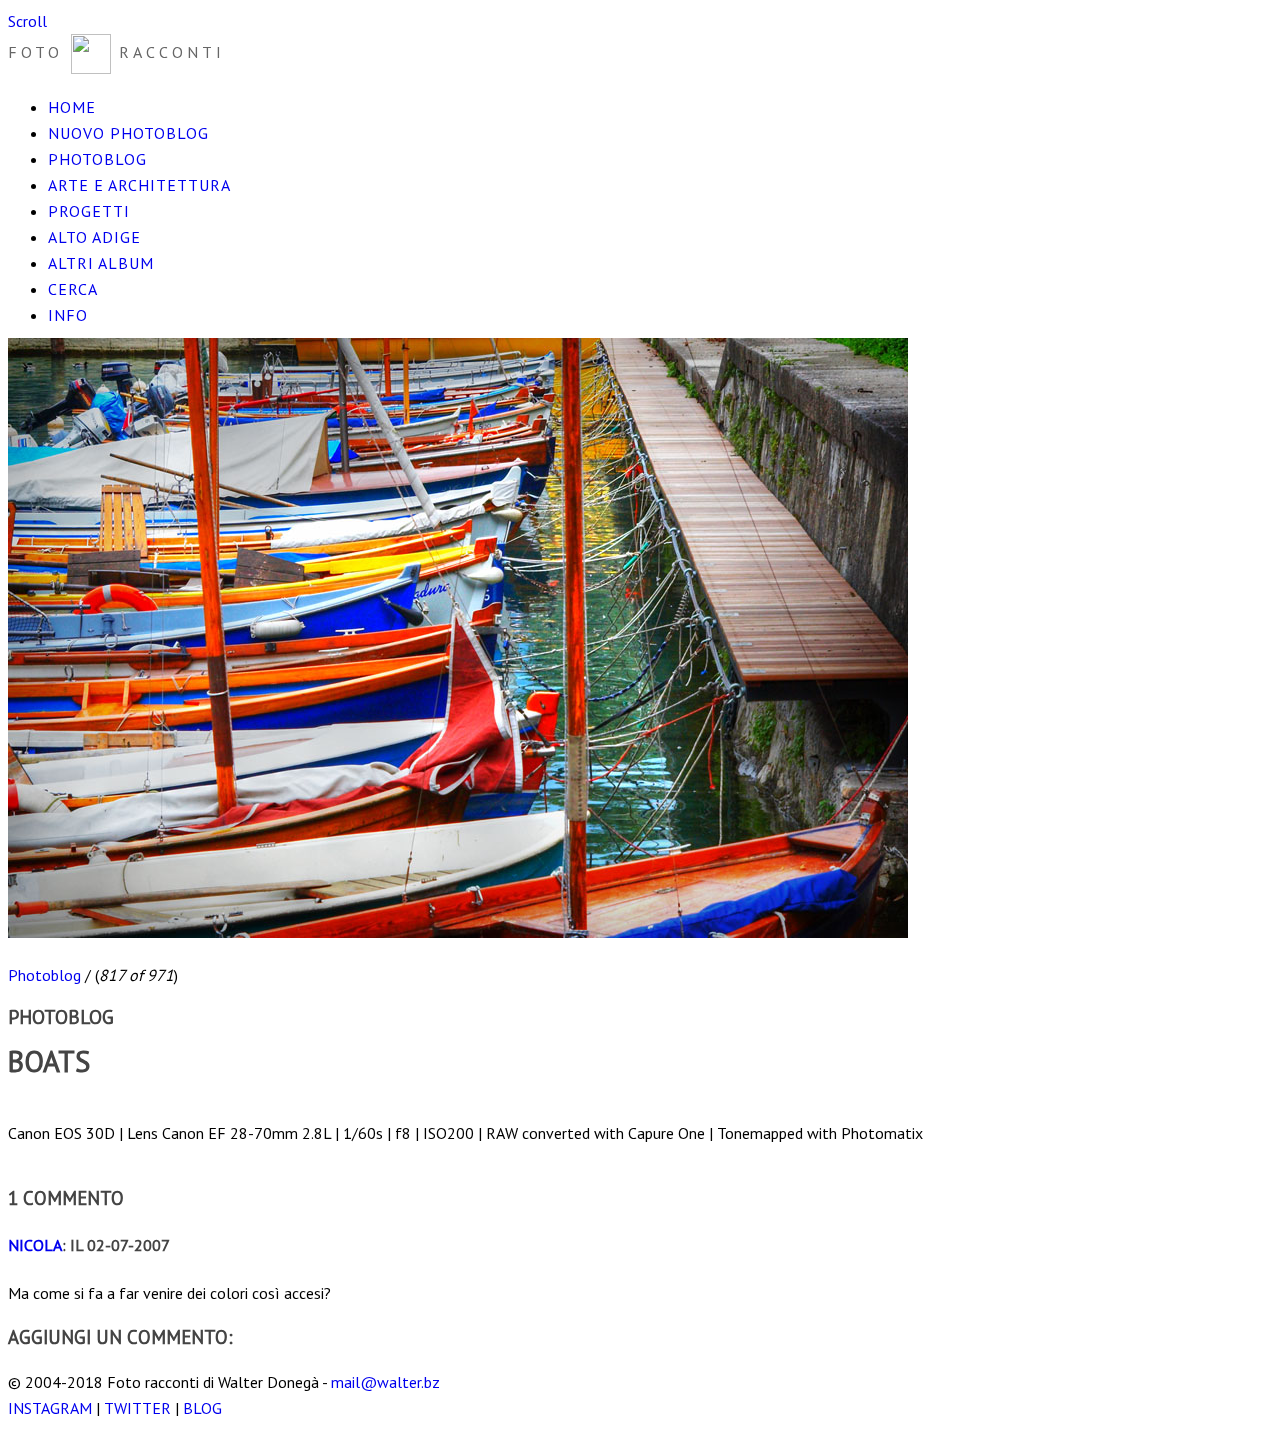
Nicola (35, 1245)
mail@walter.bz (385, 1382)
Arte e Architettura (139, 185)
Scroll (27, 21)
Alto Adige (94, 237)
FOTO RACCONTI (116, 52)
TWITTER (137, 1408)
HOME (72, 107)
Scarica (31, 1107)
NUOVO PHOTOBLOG (128, 133)
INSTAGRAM (50, 1408)
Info (68, 315)
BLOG (202, 1408)
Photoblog (97, 159)
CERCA (73, 289)
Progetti (89, 211)
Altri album (101, 263)
